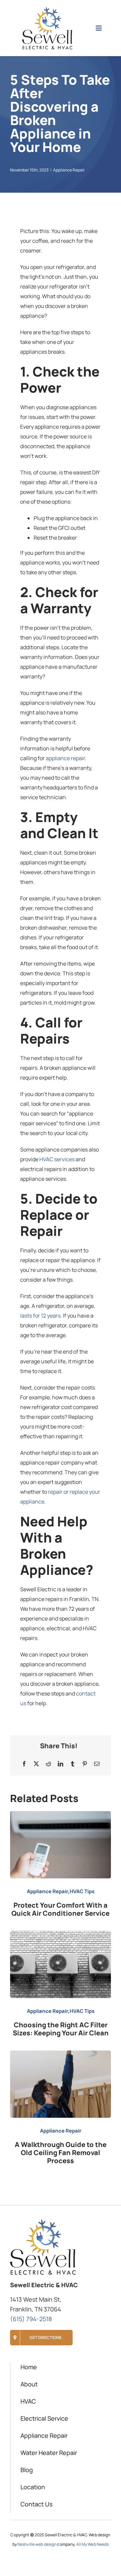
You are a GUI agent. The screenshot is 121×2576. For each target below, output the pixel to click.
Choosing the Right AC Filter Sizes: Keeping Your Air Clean (61, 2029)
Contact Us (36, 2504)
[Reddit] (48, 1764)
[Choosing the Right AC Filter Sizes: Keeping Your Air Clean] (61, 1936)
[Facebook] (24, 1764)
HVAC (28, 2401)
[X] (36, 1764)
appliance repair (65, 758)
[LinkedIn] (61, 1764)
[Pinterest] (85, 1764)
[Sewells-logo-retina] (47, 9)
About (29, 2384)
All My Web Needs (93, 2544)
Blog (27, 2470)
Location (33, 2487)
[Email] (97, 1764)
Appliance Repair (69, 170)
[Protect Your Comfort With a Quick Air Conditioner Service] (61, 1816)
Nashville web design (37, 2544)
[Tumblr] (73, 1764)
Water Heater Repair (49, 2453)
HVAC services (57, 1159)
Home (29, 2367)
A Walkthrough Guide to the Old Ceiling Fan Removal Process (61, 2153)
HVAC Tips (82, 1891)
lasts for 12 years (40, 1316)
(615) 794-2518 (31, 2319)
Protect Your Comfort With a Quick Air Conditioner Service (61, 1909)
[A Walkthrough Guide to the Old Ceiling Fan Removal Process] (61, 2055)
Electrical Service (44, 2418)
